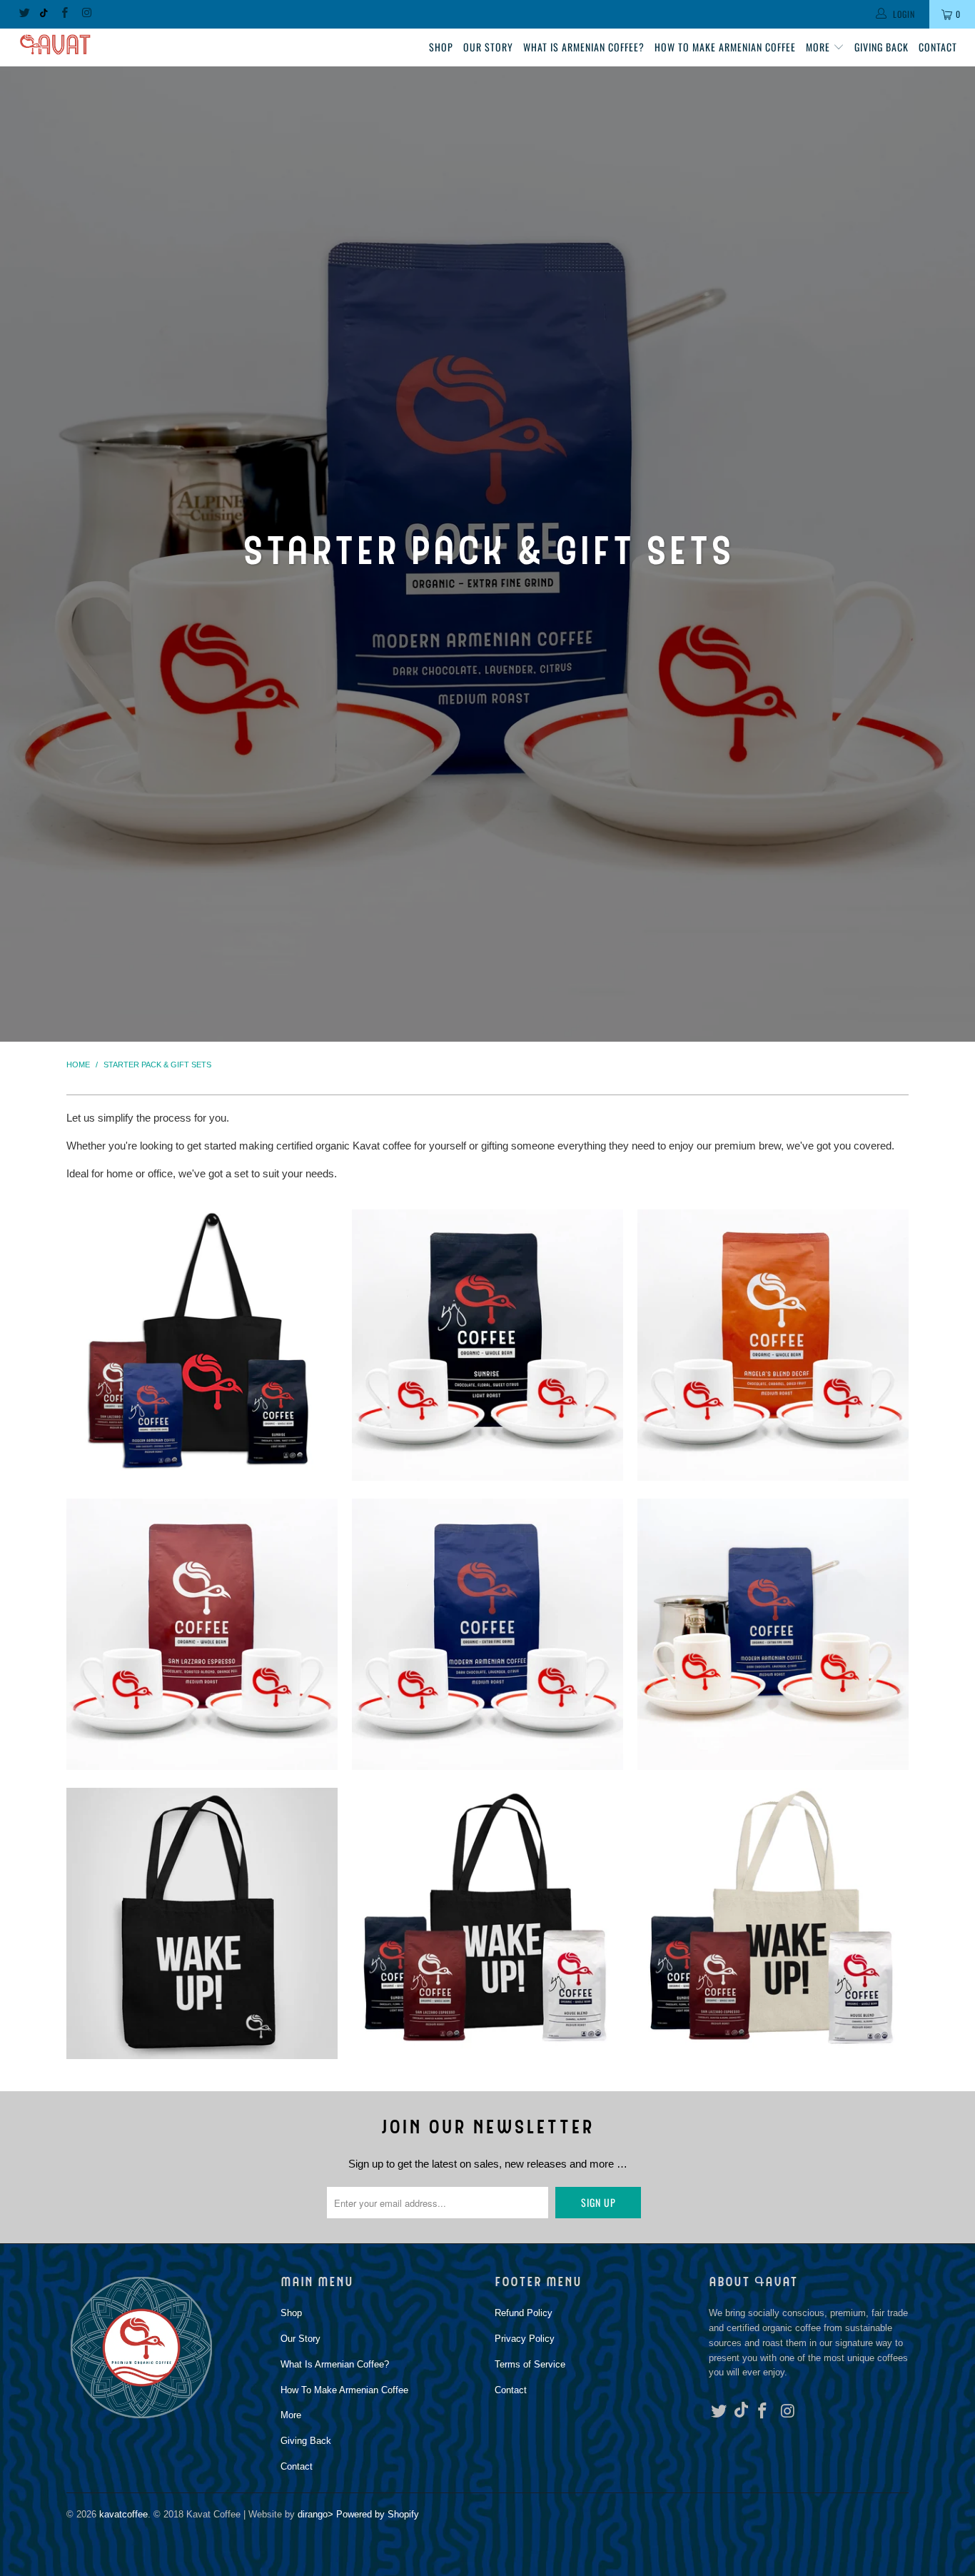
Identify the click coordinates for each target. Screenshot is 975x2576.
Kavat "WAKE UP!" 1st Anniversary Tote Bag (202, 1923)
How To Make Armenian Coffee (725, 47)
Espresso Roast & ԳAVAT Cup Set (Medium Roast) (202, 1634)
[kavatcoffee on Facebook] (64, 14)
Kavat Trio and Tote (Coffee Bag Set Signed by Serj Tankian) (202, 1345)
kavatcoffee (123, 2514)
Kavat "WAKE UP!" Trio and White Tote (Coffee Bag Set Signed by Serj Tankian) (773, 1923)
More (819, 47)
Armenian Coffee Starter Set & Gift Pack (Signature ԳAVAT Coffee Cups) (773, 1634)
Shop (441, 47)
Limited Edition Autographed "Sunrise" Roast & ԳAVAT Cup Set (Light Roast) (487, 1345)
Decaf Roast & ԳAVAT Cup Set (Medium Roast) (773, 1345)
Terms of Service (530, 2364)
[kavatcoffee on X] (24, 14)
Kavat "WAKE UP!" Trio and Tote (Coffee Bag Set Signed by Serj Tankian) (487, 1923)
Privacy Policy (525, 2339)
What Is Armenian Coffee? (584, 47)
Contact (938, 47)
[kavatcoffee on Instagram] (86, 14)
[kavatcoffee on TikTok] (44, 14)
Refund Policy (524, 2313)
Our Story (488, 47)
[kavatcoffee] (85, 45)
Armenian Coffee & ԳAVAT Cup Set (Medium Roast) (487, 1634)
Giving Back (881, 47)
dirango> (315, 2514)
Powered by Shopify (378, 2514)
